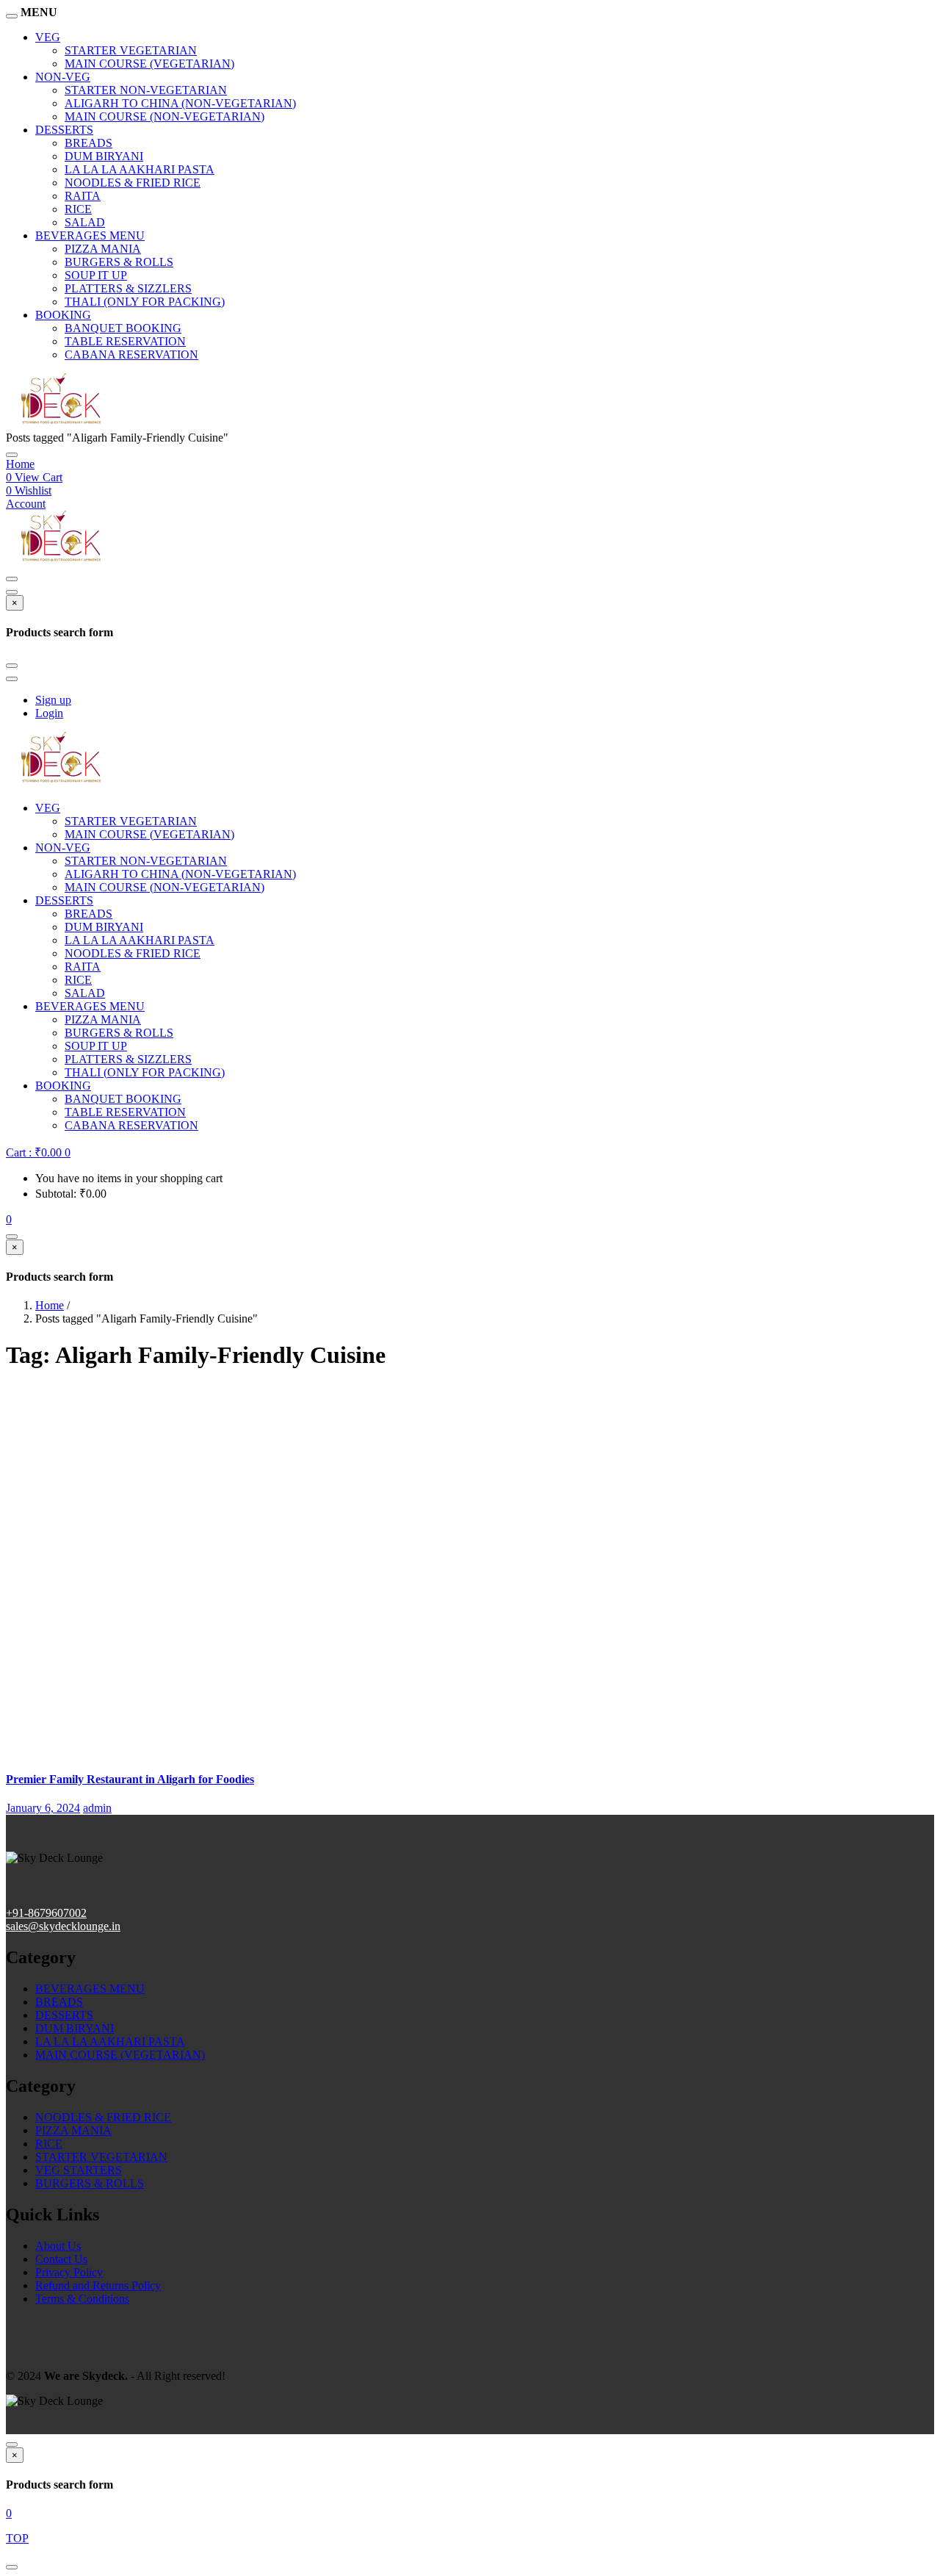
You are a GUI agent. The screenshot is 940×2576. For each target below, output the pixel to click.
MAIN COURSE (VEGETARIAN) (149, 64)
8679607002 (57, 1913)
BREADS (88, 143)
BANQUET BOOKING (123, 328)
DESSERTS (64, 130)
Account (26, 504)
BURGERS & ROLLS (119, 262)
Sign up (53, 700)
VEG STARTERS (79, 2170)
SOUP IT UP (96, 275)
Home (20, 464)
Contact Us (61, 2259)
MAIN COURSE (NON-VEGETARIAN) (164, 116)
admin (97, 1808)
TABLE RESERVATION (125, 341)
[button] (38, 1152)
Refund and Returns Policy (98, 2285)
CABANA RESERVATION (131, 355)
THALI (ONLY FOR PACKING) (145, 302)
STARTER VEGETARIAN (131, 50)
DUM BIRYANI (104, 156)
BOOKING (63, 315)
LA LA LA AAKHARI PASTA (140, 169)
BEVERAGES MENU (90, 235)
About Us (58, 2246)
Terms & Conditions (82, 2299)
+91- (17, 1913)
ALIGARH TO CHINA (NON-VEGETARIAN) (180, 103)
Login (49, 713)
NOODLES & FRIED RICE (133, 183)
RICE (78, 209)
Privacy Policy (69, 2272)
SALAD (85, 222)
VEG (48, 37)
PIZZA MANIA (103, 249)
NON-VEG (63, 77)
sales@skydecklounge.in (63, 1926)
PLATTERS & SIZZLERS (128, 288)
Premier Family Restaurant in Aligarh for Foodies (130, 1779)
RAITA (83, 196)
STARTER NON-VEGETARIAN (146, 90)
